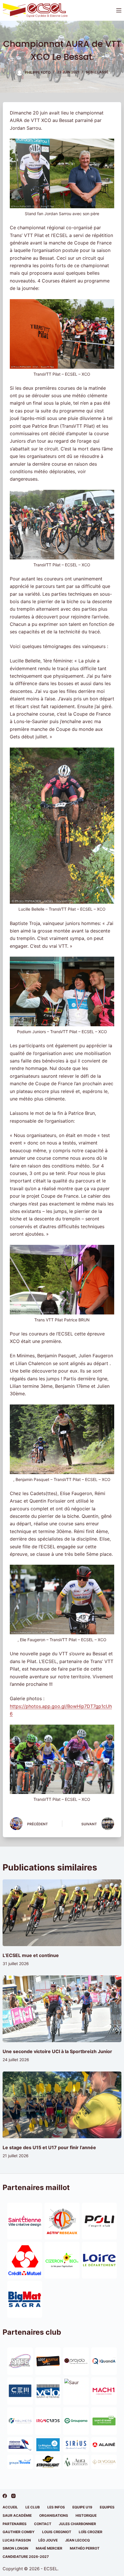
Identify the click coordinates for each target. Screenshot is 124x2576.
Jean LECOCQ (77, 2540)
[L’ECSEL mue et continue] (62, 1913)
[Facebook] (5, 2496)
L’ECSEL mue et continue (31, 1955)
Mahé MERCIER (49, 2548)
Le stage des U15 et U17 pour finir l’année (49, 2147)
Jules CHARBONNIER (77, 2524)
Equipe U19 (82, 2507)
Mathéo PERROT (85, 2548)
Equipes (107, 2507)
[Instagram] (13, 2496)
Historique (86, 2515)
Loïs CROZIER (91, 2532)
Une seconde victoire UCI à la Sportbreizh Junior (57, 2051)
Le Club (33, 2507)
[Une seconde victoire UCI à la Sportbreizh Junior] (62, 2009)
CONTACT (43, 2524)
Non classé (97, 72)
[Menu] (119, 10)
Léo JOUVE (48, 2540)
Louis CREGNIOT (57, 2532)
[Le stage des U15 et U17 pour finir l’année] (62, 2105)
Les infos (56, 2507)
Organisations (54, 2515)
